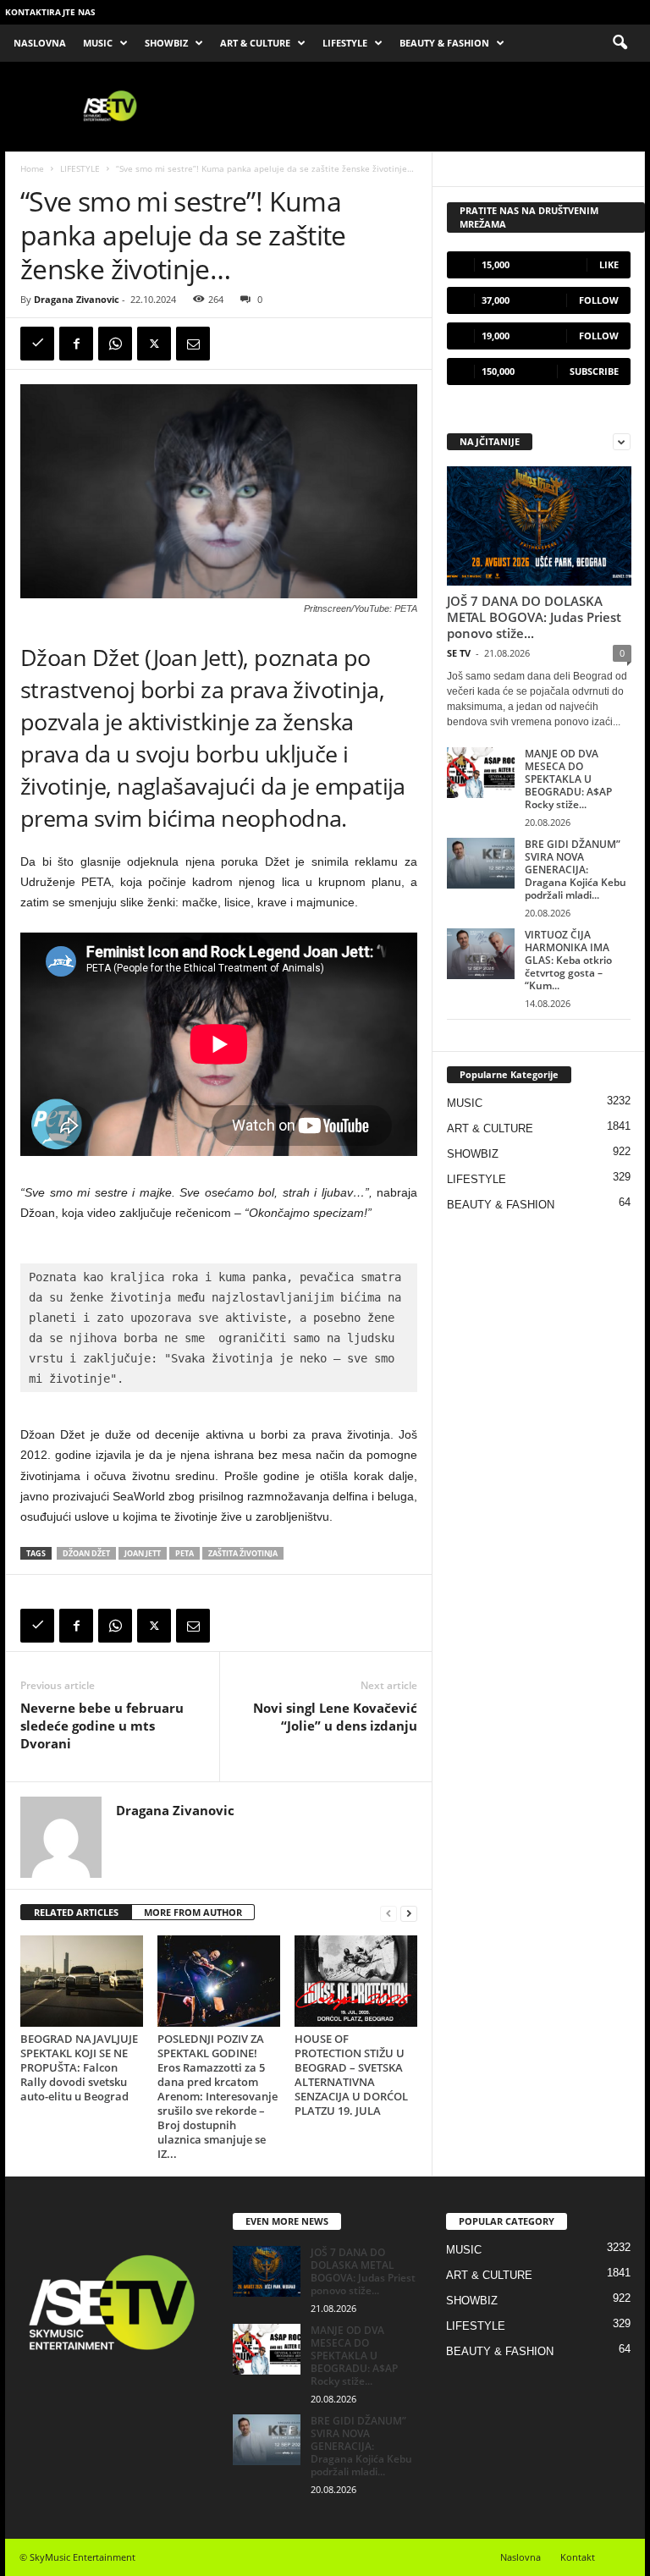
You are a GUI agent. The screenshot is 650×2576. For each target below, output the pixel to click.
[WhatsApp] (115, 344)
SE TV (459, 653)
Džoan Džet (86, 1553)
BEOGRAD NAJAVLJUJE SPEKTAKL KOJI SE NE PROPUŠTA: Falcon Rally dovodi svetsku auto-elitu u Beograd (79, 2067)
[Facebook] (76, 344)
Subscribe (594, 371)
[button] (620, 43)
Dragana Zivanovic (77, 299)
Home (32, 168)
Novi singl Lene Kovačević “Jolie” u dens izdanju (335, 1717)
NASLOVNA (40, 43)
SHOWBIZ (166, 43)
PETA (185, 1553)
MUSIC (98, 43)
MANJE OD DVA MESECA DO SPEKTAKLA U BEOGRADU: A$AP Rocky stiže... (568, 779)
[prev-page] (388, 1913)
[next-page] (409, 1913)
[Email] (193, 344)
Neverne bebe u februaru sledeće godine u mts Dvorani (102, 1726)
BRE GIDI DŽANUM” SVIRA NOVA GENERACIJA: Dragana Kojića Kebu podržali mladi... (576, 870)
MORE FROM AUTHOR (193, 1912)
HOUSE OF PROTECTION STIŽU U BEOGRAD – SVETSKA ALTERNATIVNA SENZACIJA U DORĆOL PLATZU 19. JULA (351, 2075)
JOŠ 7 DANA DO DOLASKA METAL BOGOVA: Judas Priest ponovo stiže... (534, 617)
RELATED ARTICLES (76, 1912)
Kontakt (578, 2557)
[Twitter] (154, 344)
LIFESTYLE (345, 43)
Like (609, 264)
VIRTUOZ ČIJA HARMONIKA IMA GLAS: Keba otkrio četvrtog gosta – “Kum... (568, 960)
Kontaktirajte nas (50, 12)
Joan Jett (143, 1553)
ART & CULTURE (255, 43)
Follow (599, 300)
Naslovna (521, 2557)
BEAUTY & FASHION (444, 43)
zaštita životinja (243, 1553)
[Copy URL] (37, 344)
